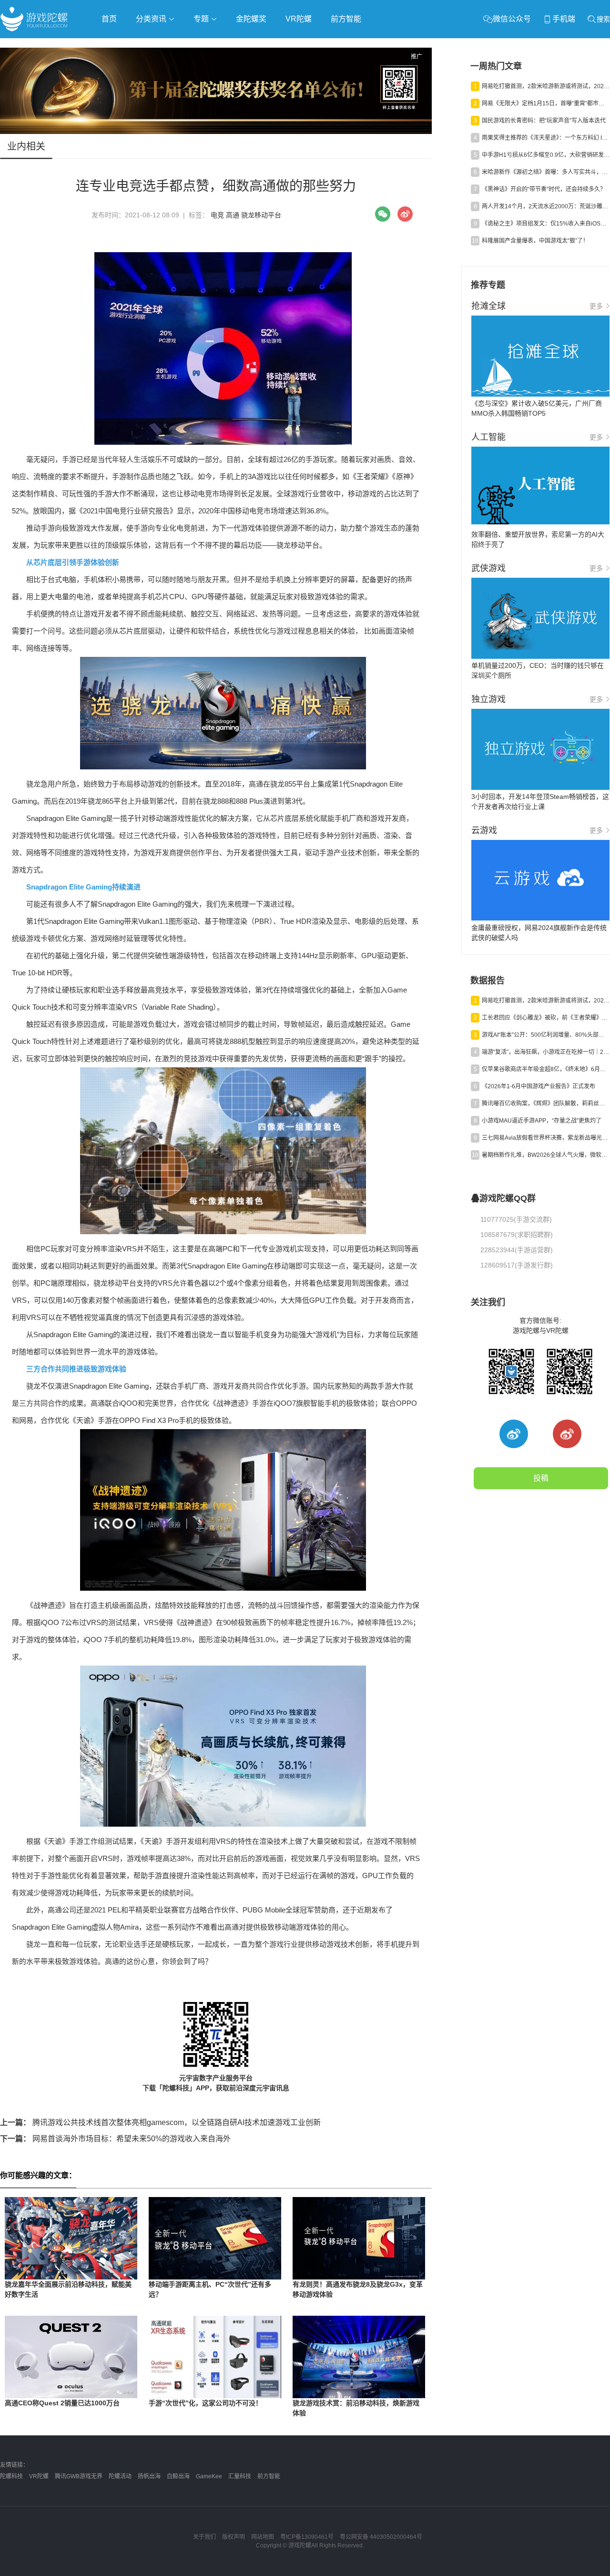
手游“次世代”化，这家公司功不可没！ (205, 2403)
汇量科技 (240, 2476)
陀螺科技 (11, 2476)
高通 (233, 215)
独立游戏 (234, 46)
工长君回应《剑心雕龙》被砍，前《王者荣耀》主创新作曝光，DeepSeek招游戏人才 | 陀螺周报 (546, 1018)
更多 (596, 306)
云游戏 (271, 46)
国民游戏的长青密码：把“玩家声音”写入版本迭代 (544, 121)
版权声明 (234, 2537)
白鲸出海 (178, 2476)
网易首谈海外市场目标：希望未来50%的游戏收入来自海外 (115, 2139)
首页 (109, 19)
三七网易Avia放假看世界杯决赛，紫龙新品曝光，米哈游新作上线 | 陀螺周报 (546, 1138)
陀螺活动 (120, 2476)
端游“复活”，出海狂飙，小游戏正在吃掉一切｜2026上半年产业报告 (546, 1052)
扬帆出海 (149, 2476)
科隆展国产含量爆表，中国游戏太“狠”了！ (535, 241)
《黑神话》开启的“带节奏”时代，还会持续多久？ (544, 189)
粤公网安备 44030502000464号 (381, 2537)
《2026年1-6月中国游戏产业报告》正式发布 (539, 1086)
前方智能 (346, 19)
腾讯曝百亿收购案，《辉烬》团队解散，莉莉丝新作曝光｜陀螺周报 (546, 1104)
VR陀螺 (299, 19)
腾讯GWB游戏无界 (79, 2476)
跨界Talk (113, 72)
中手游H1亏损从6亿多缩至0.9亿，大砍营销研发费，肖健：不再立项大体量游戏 (546, 155)
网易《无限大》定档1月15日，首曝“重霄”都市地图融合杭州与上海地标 (546, 103)
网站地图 (263, 2537)
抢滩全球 (113, 46)
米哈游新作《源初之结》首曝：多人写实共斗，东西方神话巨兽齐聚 (546, 172)
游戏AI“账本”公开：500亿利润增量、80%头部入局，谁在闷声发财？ (546, 1035)
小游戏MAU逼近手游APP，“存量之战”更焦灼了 (542, 1121)
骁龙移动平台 (261, 215)
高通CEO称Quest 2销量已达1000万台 (62, 2403)
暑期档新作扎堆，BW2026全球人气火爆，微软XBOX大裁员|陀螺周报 (546, 1155)
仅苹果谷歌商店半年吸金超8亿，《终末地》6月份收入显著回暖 (546, 1069)
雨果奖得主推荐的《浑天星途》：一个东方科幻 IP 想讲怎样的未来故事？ (546, 138)
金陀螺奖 (251, 19)
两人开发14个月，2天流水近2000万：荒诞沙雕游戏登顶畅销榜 (546, 206)
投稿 (541, 1478)
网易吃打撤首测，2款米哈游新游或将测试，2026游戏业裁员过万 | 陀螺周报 (546, 86)
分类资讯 (152, 19)
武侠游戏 (193, 46)
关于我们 (204, 2537)
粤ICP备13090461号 (307, 2537)
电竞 (217, 215)
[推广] (216, 132)
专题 (202, 19)
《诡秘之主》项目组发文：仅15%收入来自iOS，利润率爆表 (546, 224)
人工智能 (153, 46)
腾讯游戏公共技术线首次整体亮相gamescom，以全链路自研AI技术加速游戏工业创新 (160, 2122)
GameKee (209, 2476)
